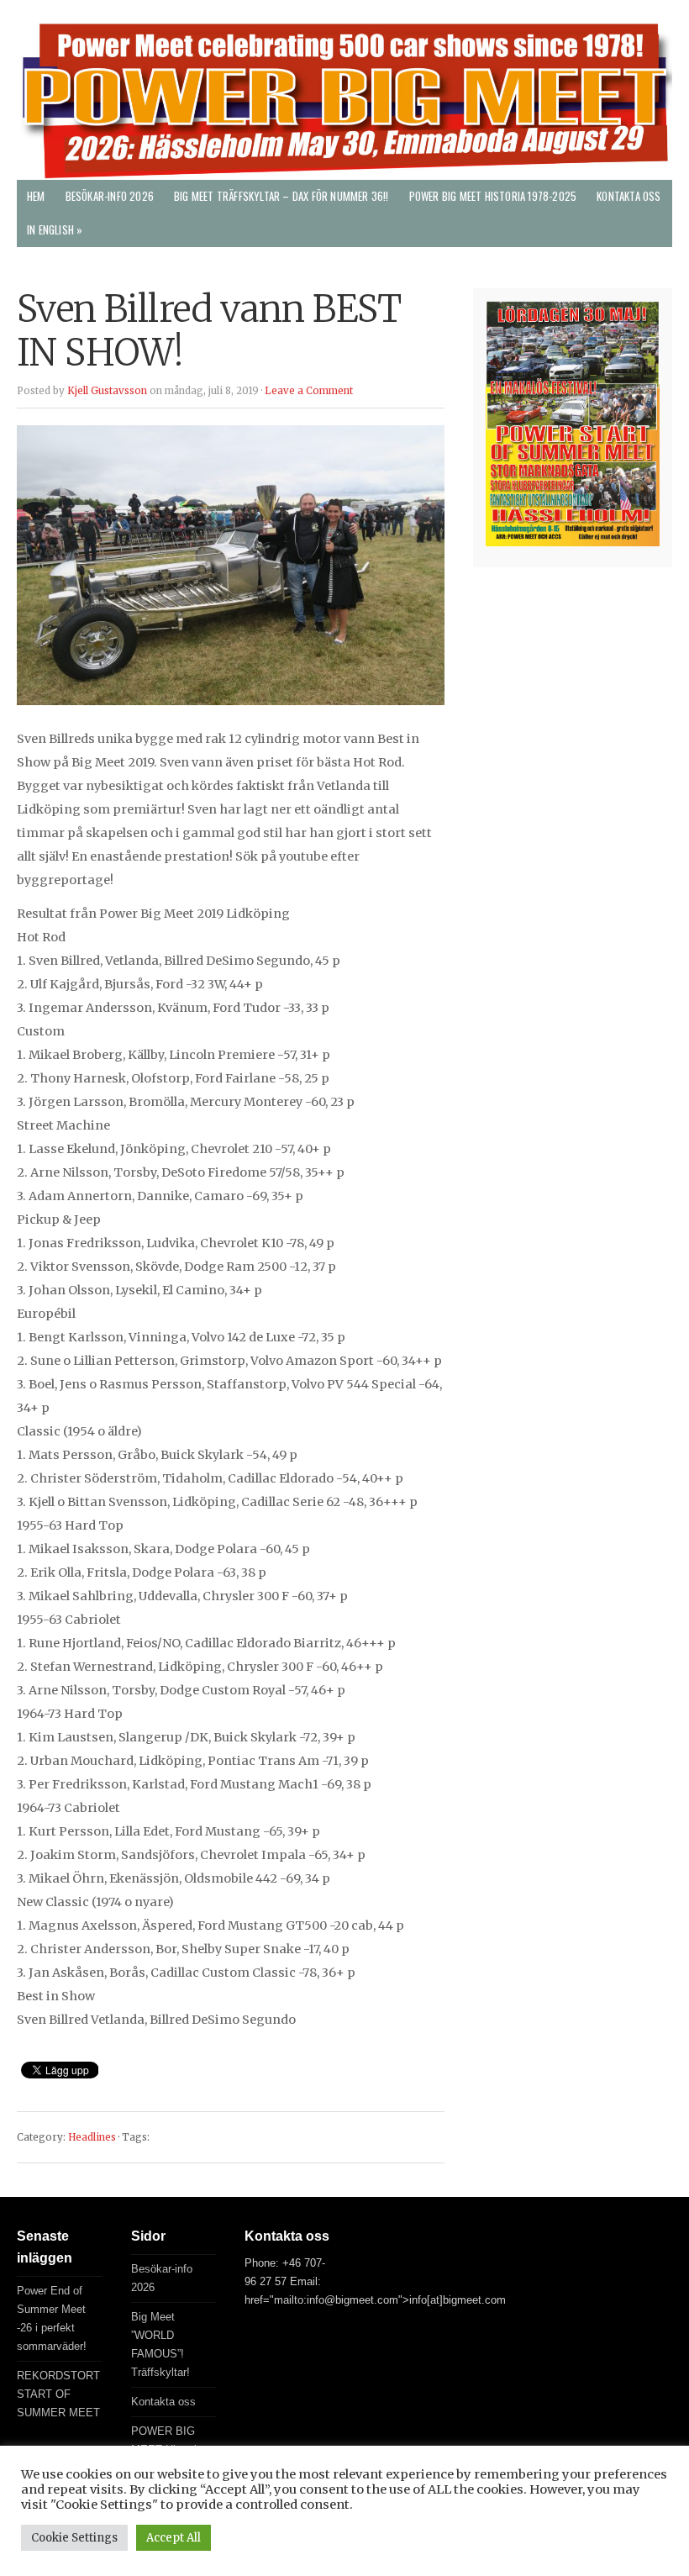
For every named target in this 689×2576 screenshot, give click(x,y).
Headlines (92, 2137)
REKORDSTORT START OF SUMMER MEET (58, 2394)
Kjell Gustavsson (107, 391)
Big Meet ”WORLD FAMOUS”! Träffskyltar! (160, 2344)
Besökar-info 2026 (110, 196)
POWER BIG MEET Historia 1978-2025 (493, 196)
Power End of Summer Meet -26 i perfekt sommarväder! (52, 2318)
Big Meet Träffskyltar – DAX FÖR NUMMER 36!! (281, 196)
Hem (36, 196)
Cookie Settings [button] (74, 2538)
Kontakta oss (629, 196)
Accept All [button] (174, 2538)
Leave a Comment (309, 391)
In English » (55, 230)
